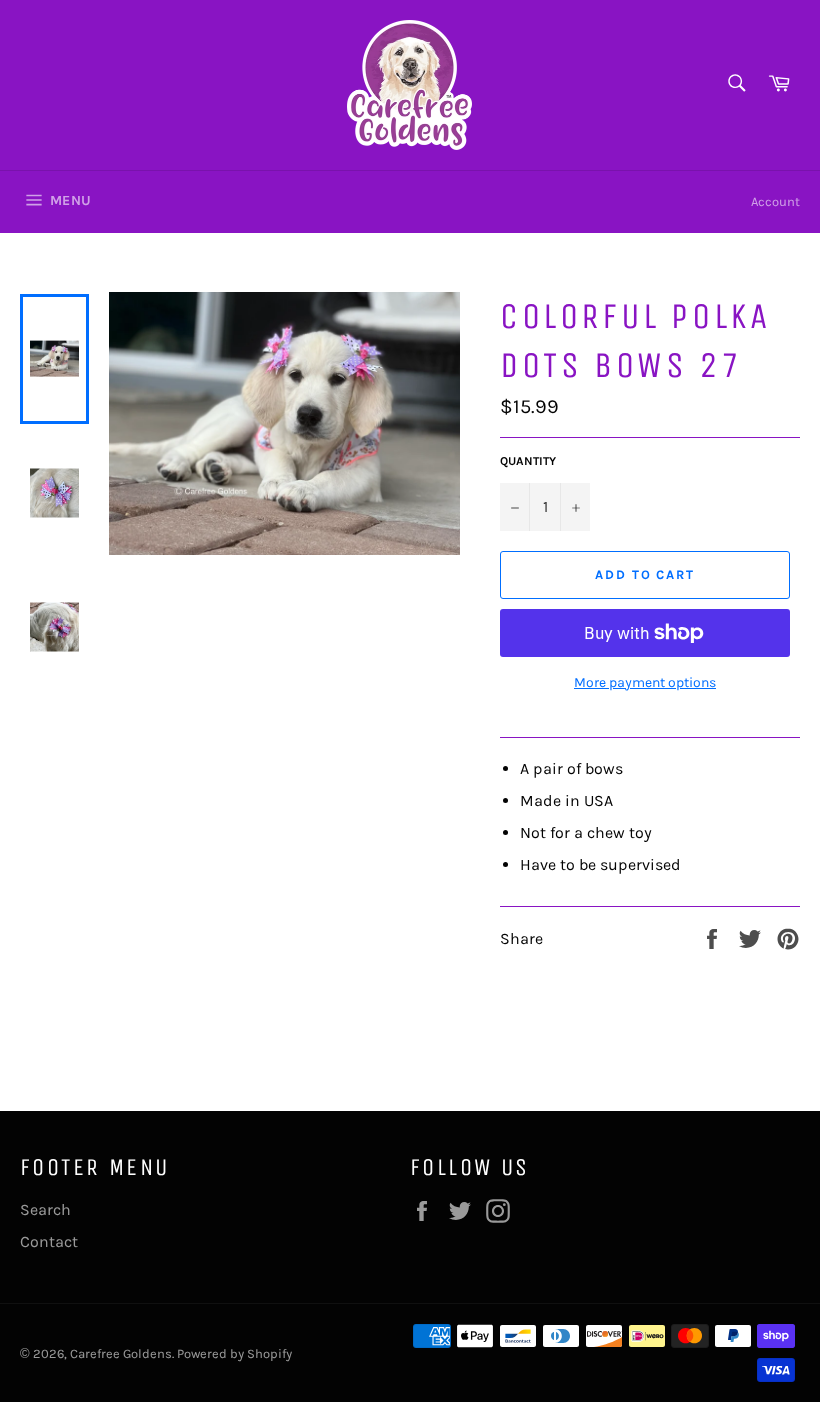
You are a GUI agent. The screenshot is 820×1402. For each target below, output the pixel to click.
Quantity (528, 461)
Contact (49, 1241)
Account (775, 201)
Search (45, 1209)
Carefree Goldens (121, 1353)
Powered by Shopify (234, 1353)
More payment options (645, 682)
